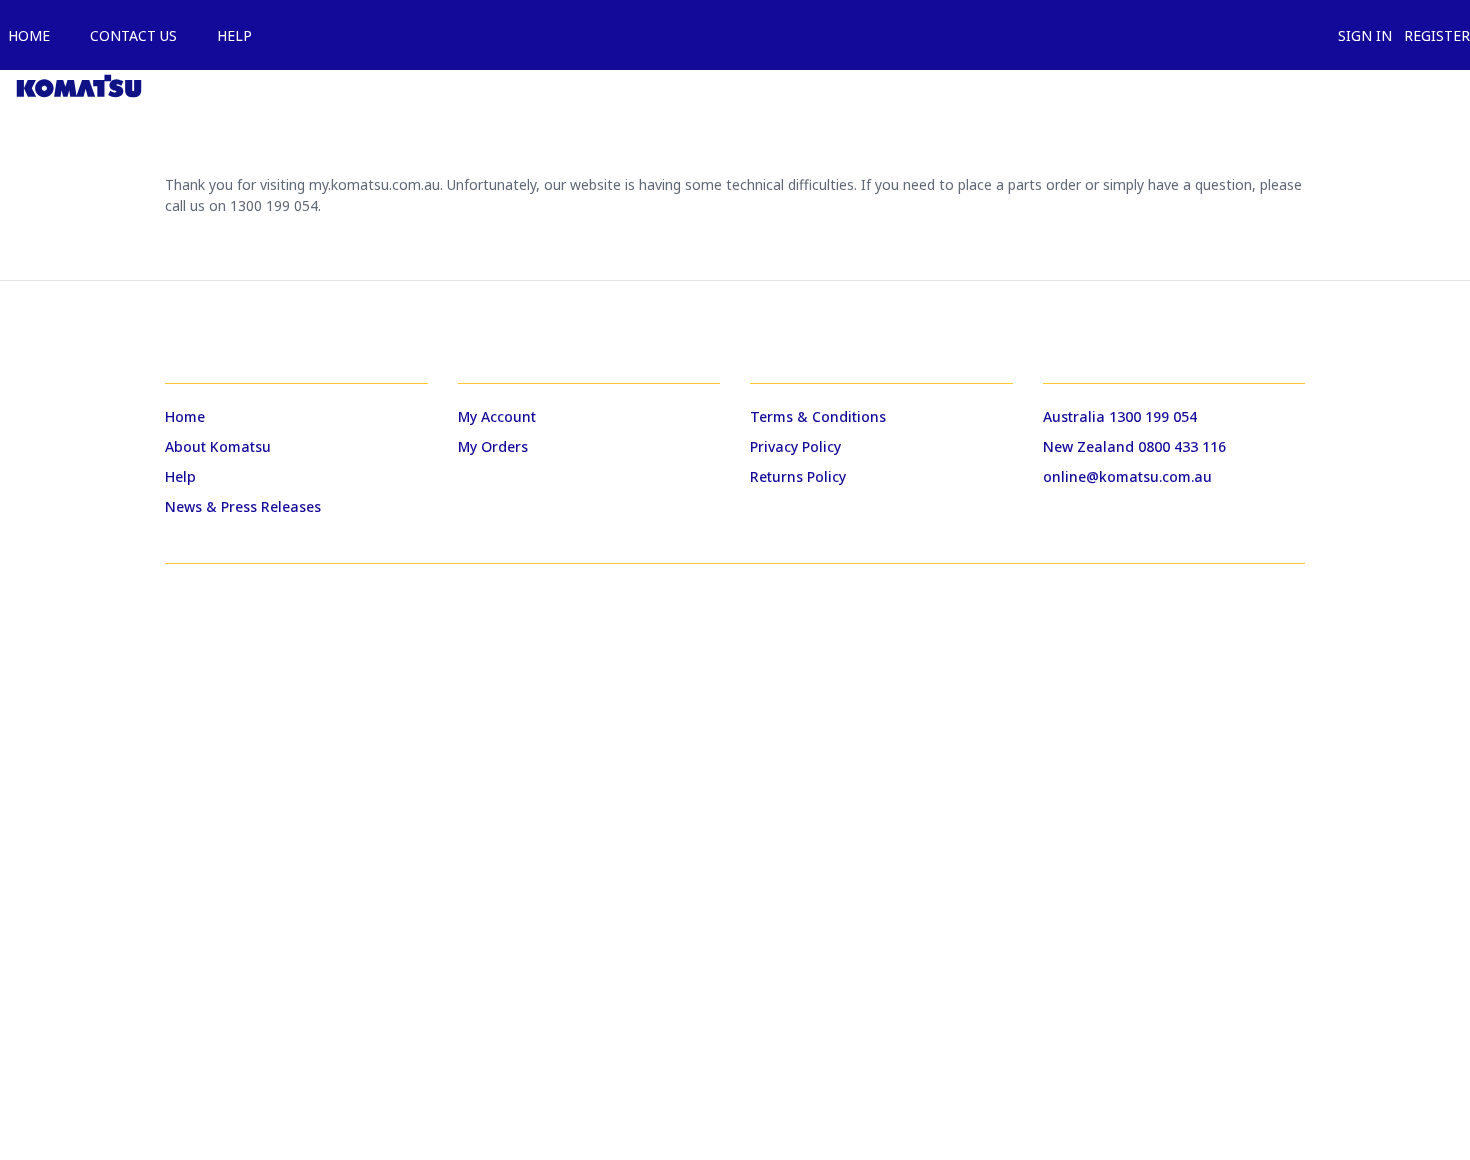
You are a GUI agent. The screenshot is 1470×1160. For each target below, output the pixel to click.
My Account (497, 416)
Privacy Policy (795, 446)
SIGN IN (1361, 35)
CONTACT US (129, 35)
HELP (230, 35)
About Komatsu (218, 446)
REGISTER (1433, 35)
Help (180, 476)
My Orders (493, 446)
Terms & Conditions (818, 416)
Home (185, 416)
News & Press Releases (243, 506)
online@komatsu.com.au (1127, 476)
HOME (25, 35)
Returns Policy (798, 476)
